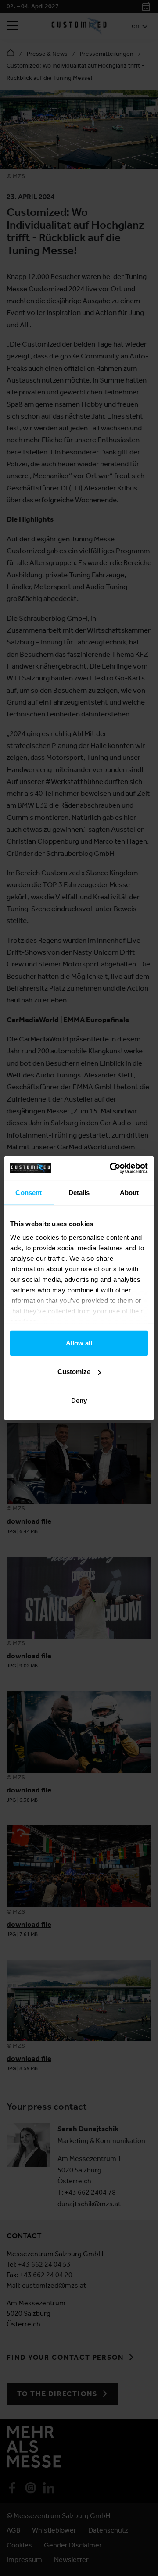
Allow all (79, 1343)
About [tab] (129, 1192)
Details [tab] (79, 1192)
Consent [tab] (29, 1192)
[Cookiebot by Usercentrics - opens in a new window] (111, 1168)
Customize (74, 1372)
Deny (79, 1400)
